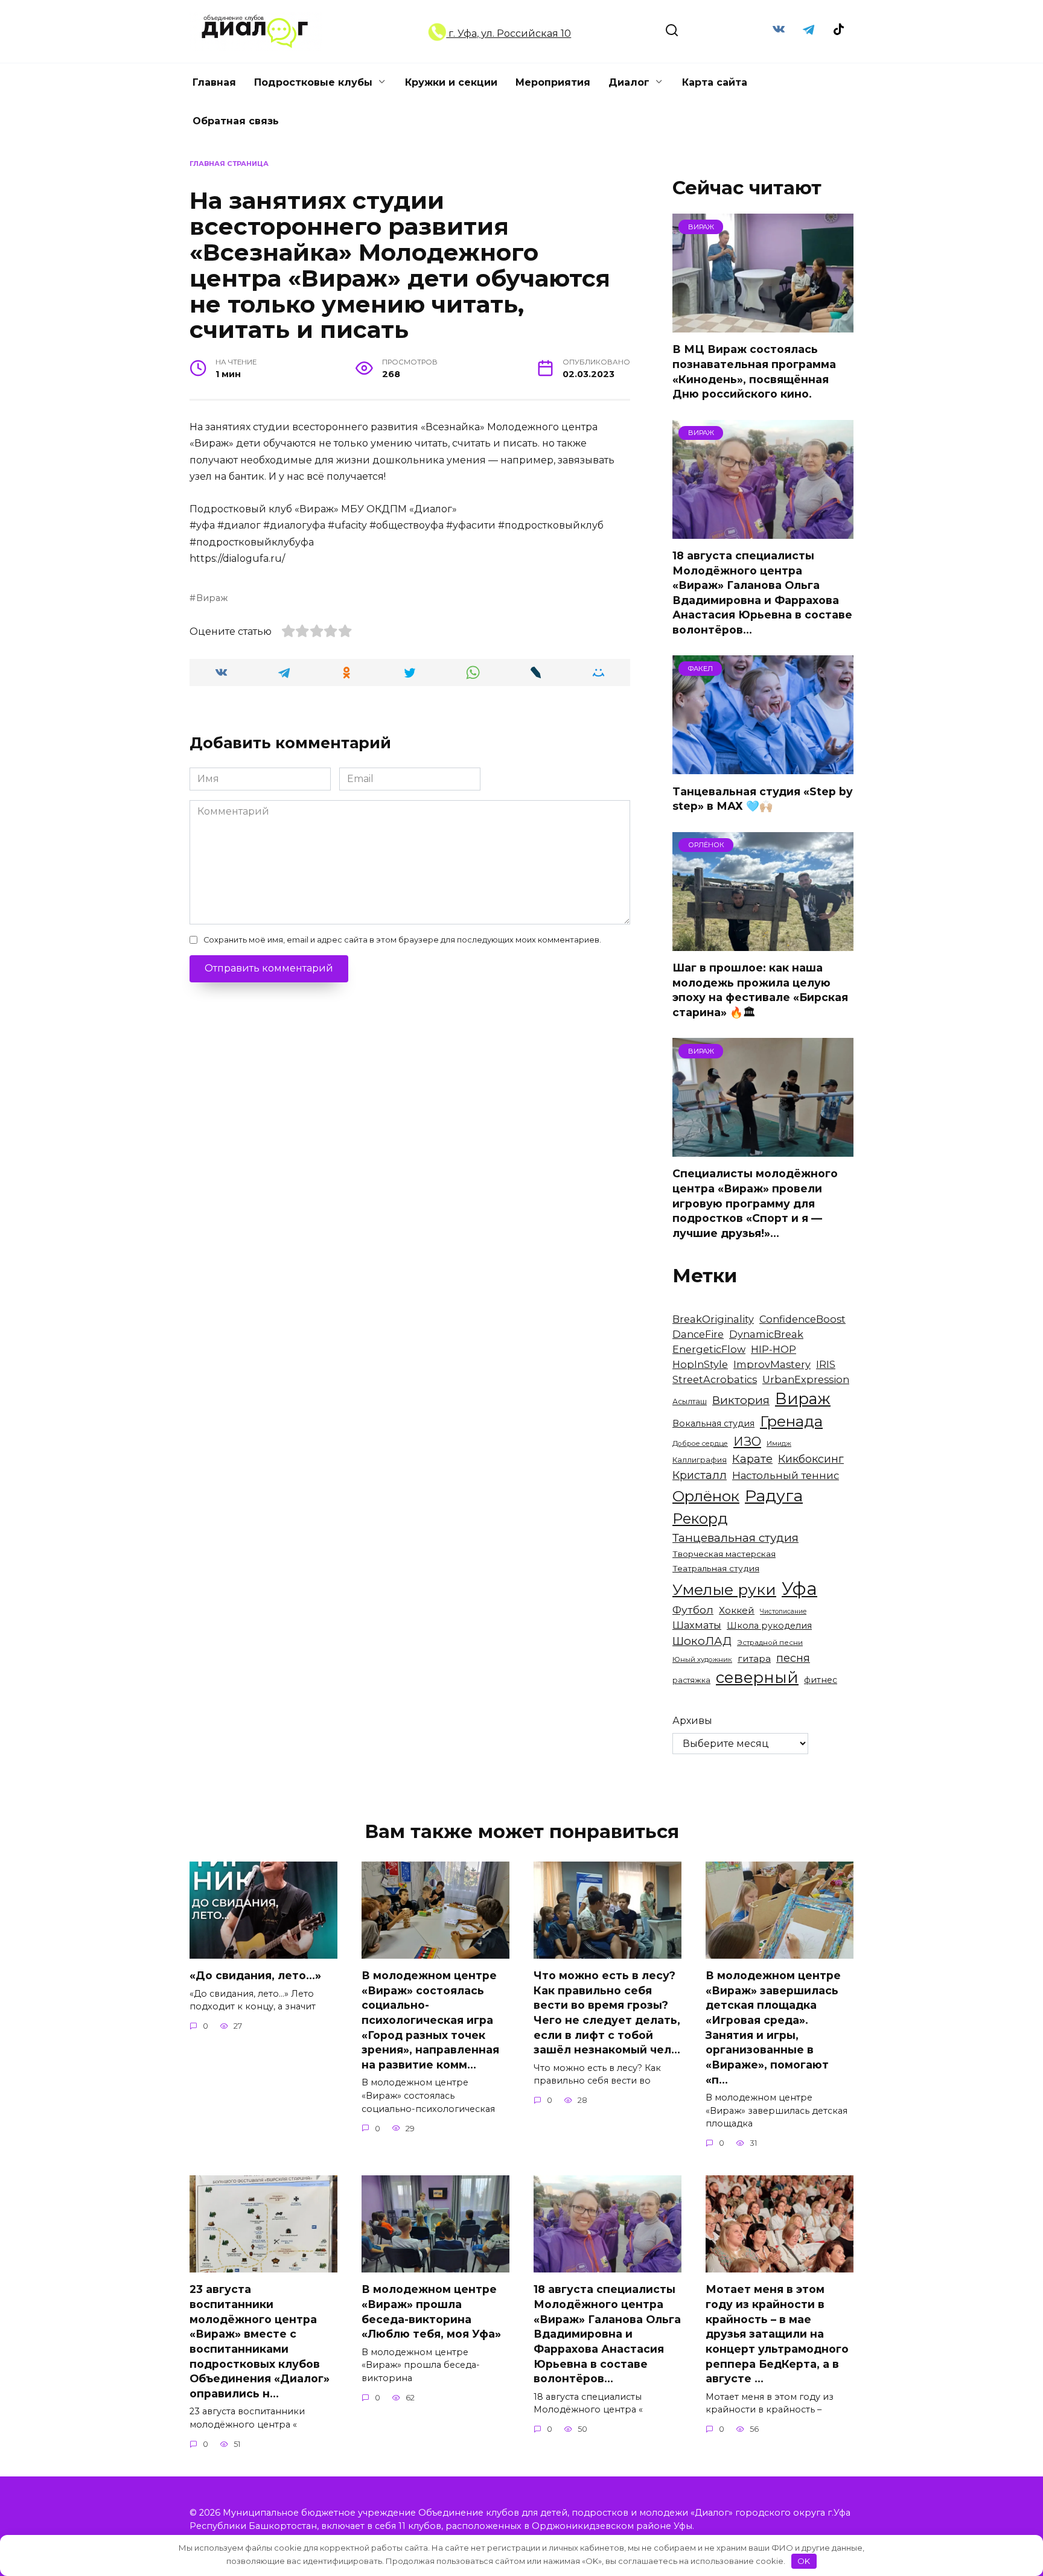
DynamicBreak (766, 1334)
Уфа (799, 1589)
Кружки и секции (451, 82)
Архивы (692, 1721)
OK (804, 2561)
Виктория (741, 1400)
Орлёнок (706, 1496)
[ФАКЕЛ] (763, 767)
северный (757, 1678)
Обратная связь (236, 121)
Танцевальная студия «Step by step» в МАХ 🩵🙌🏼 (763, 798)
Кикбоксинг (811, 1459)
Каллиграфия (700, 1460)
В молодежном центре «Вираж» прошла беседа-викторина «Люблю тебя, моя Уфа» (431, 2311)
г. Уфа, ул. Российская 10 (509, 33)
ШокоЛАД (702, 1641)
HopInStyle (700, 1364)
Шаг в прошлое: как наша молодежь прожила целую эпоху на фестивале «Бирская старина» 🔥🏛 (760, 990)
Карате (752, 1459)
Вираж (212, 598)
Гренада (791, 1421)
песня (793, 1658)
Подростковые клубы (313, 82)
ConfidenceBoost (802, 1319)
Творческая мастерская (724, 1554)
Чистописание (783, 1611)
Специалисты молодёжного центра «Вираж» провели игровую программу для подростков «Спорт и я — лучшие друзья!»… (755, 1203)
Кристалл (700, 1475)
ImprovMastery (772, 1364)
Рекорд (700, 1519)
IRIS (826, 1364)
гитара (754, 1658)
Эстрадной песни (770, 1643)
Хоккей (737, 1610)
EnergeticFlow (709, 1349)
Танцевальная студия (735, 1538)
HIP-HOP (773, 1349)
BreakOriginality (713, 1319)
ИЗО (747, 1441)
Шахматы (697, 1625)
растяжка (691, 1680)
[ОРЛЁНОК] (763, 943)
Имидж (779, 1444)
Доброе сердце (700, 1443)
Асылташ (690, 1401)
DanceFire (698, 1334)
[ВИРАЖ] (763, 325)
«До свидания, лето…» (255, 1975)
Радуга (774, 1496)
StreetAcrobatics (715, 1379)
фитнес (821, 1680)
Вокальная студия (713, 1423)
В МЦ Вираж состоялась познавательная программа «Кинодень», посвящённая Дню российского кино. (754, 371)
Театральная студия (716, 1568)
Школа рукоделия (769, 1626)
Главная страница (229, 164)
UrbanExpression (806, 1379)
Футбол (693, 1610)
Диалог (629, 82)
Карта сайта (715, 82)
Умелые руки (724, 1589)
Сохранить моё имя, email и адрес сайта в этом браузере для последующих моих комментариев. (402, 940)
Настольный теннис (786, 1475)
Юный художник (702, 1659)
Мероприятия (553, 82)
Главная (214, 82)
